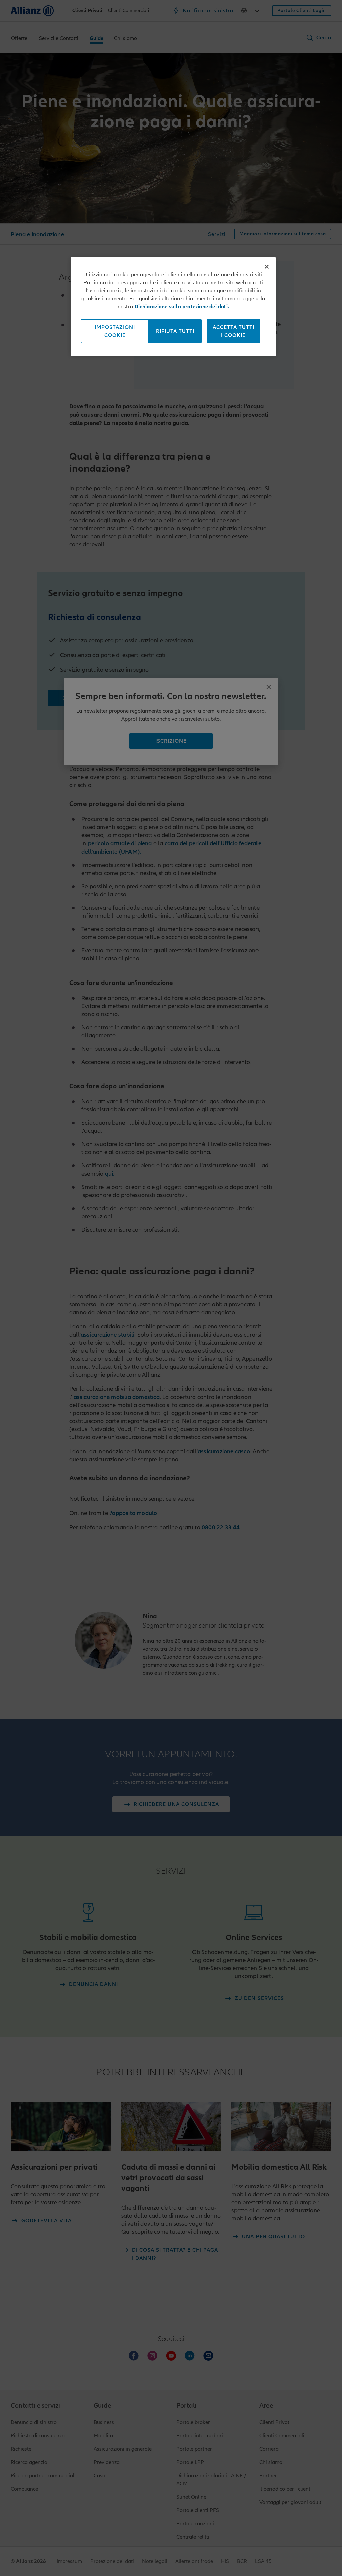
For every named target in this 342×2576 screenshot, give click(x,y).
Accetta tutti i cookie (234, 331)
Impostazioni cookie (115, 331)
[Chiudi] (267, 267)
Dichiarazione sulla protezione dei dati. (182, 307)
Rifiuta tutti (175, 331)
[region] (173, 307)
